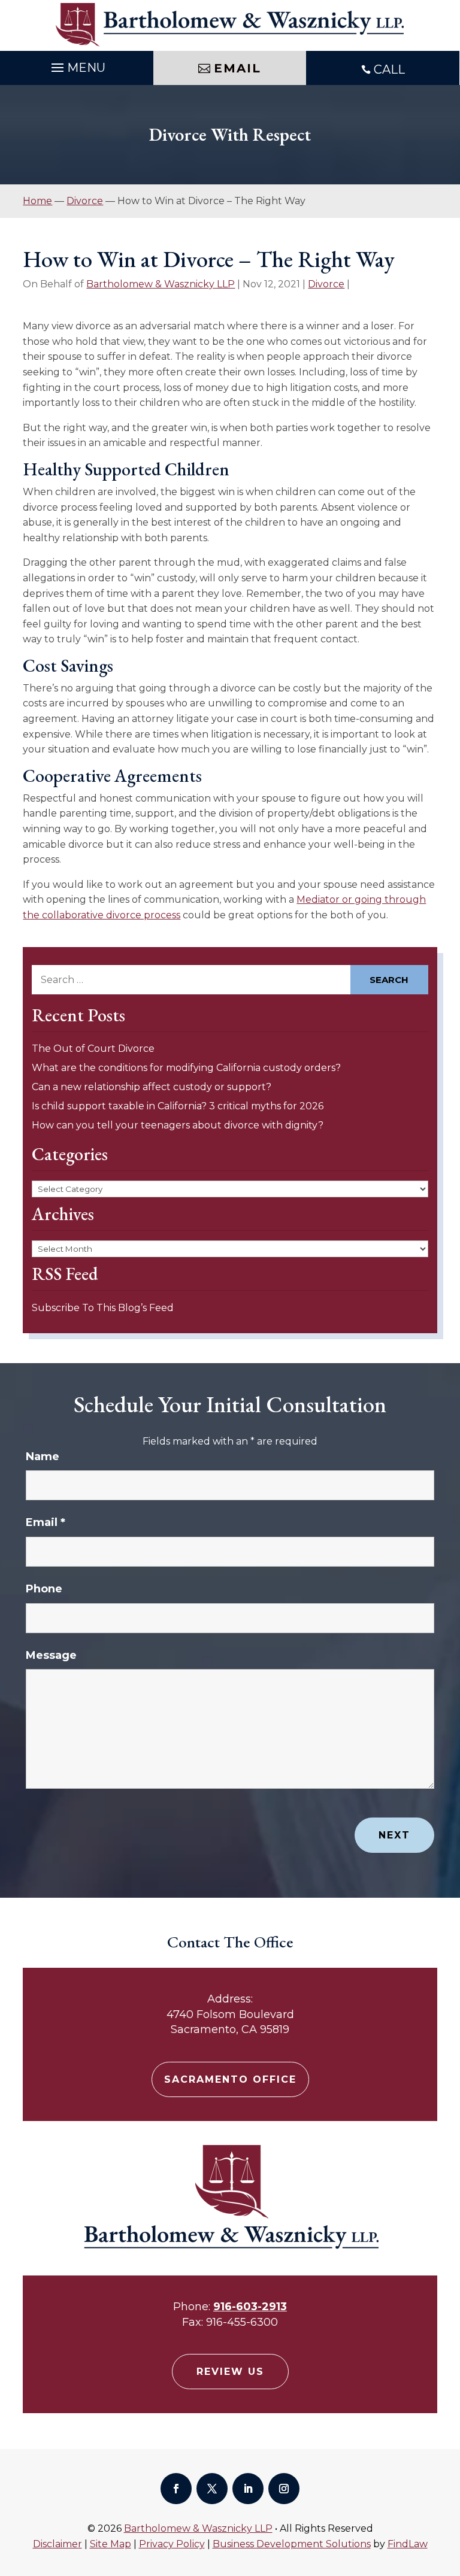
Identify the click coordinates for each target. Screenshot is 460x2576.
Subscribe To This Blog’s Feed (103, 1308)
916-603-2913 (250, 2307)
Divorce (326, 284)
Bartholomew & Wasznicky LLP (161, 284)
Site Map (111, 2544)
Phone (44, 1589)
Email (46, 1522)
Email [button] (237, 68)
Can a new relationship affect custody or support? (152, 1087)
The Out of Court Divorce (93, 1049)
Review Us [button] (230, 2372)
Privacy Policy (172, 2544)
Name (43, 1457)
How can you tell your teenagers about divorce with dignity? (178, 1125)
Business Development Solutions (292, 2544)
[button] (448, 2489)
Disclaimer (57, 2544)
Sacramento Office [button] (230, 2079)
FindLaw (408, 2544)
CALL (389, 69)
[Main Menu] (77, 65)
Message (51, 1655)
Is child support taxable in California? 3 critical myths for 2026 (178, 1106)
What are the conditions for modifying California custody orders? (186, 1068)
